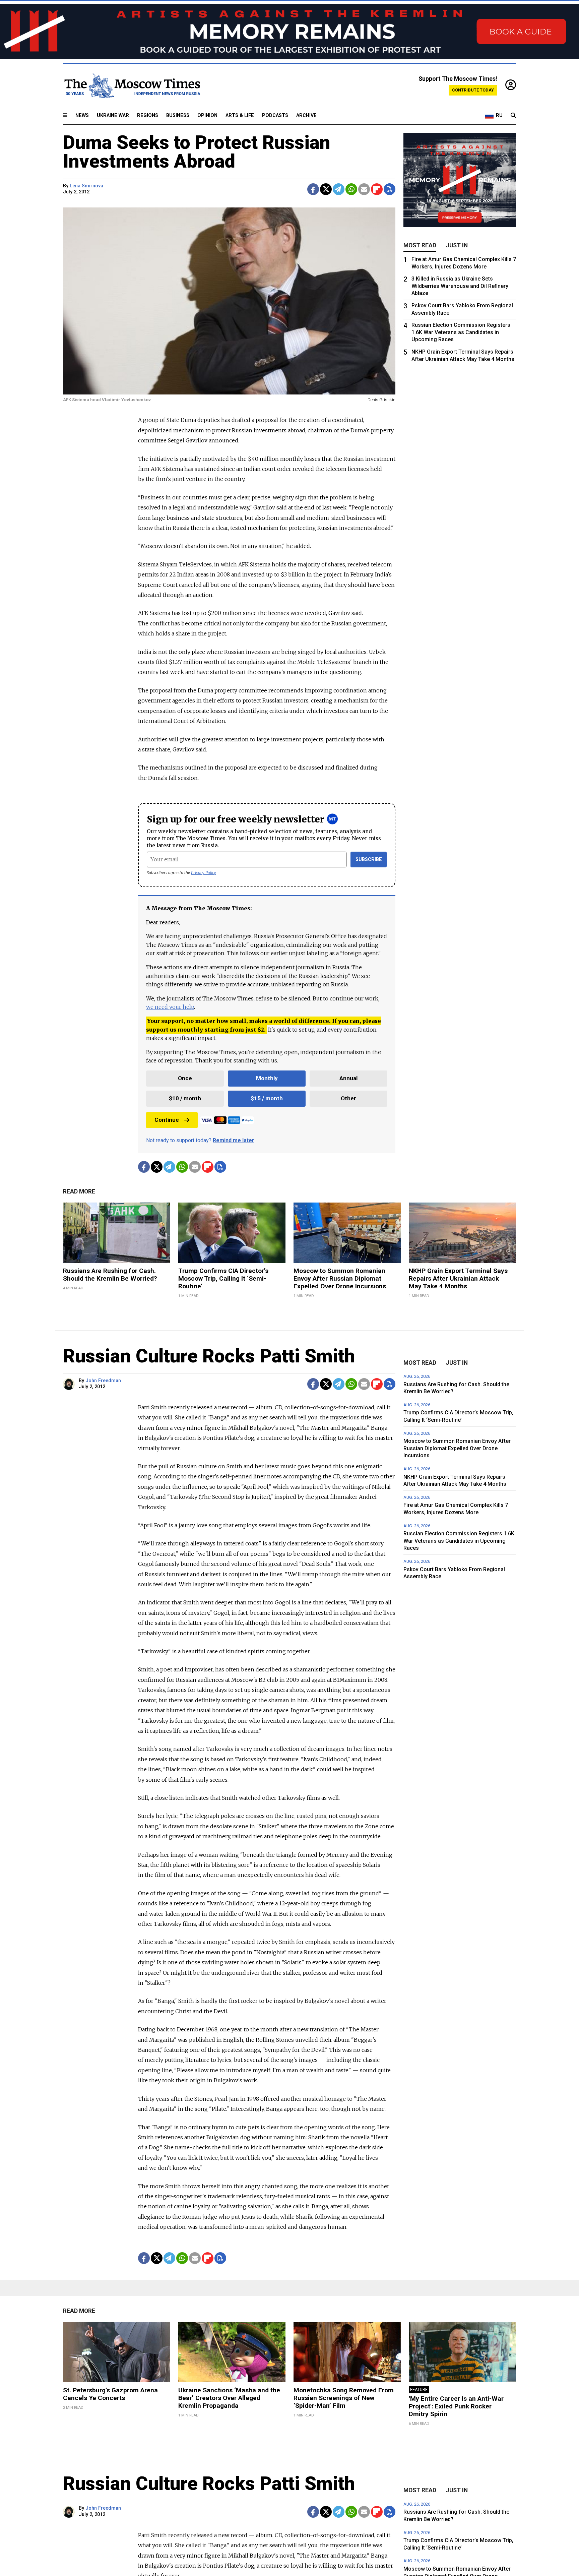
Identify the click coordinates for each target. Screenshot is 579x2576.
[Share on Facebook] (313, 189)
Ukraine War (113, 115)
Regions (148, 115)
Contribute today (473, 90)
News (82, 115)
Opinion (207, 115)
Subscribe (369, 860)
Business (178, 115)
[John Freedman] (70, 1384)
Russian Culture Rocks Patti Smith (209, 1356)
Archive (306, 115)
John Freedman (103, 1381)
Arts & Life (240, 115)
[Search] (513, 116)
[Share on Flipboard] (377, 189)
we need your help (170, 1007)
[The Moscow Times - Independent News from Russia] (132, 85)
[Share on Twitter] (326, 189)
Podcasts (275, 115)
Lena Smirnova (86, 186)
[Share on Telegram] (339, 189)
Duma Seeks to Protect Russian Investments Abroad (197, 152)
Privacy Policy (204, 873)
